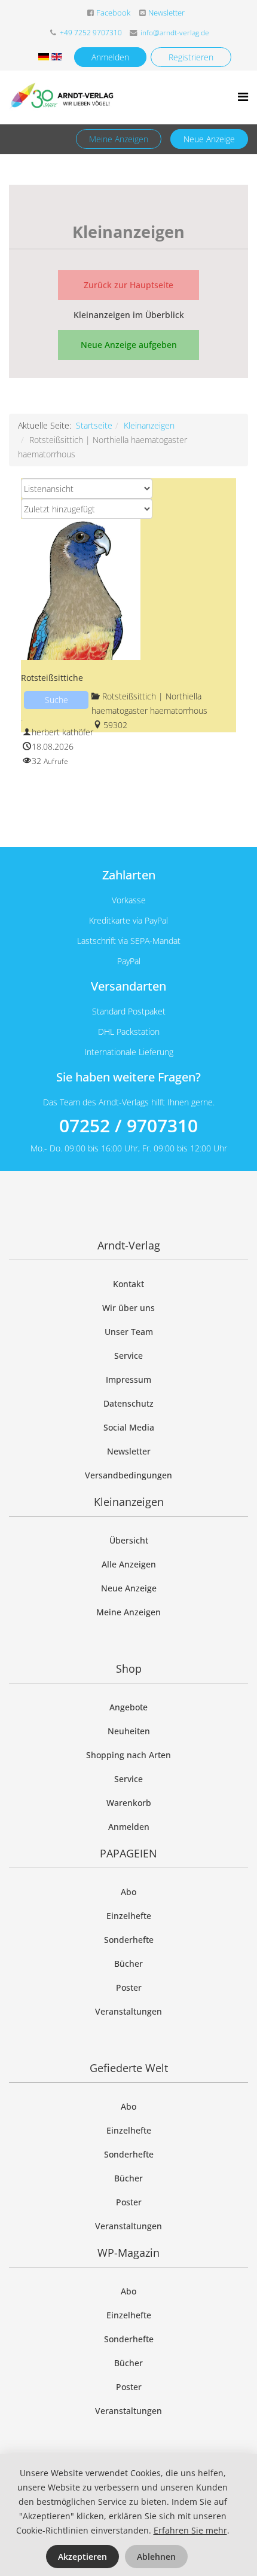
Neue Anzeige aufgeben (129, 345)
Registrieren (191, 57)
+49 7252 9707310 (91, 33)
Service (128, 1356)
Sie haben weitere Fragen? (128, 1077)
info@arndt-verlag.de (175, 33)
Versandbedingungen (128, 1475)
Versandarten (128, 986)
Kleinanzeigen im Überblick (129, 315)
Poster (129, 1987)
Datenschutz (128, 1403)
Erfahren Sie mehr (190, 2530)
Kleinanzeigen (149, 425)
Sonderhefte (129, 1940)
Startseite (94, 425)
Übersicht (129, 1540)
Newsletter (166, 13)
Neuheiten (129, 1731)
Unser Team (129, 1332)
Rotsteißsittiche (52, 678)
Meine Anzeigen (119, 139)
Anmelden (110, 57)
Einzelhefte (129, 1916)
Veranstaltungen (128, 2011)
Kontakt (128, 1284)
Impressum (128, 1379)
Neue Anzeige (209, 139)
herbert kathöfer (62, 732)
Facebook (113, 13)
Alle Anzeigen (129, 1564)
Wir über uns (128, 1308)
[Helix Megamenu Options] (243, 97)
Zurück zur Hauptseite (128, 285)
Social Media (129, 1427)
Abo (128, 1892)
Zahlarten (129, 875)
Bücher (128, 1964)
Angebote (128, 1707)
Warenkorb (129, 1803)
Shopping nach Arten (128, 1755)
